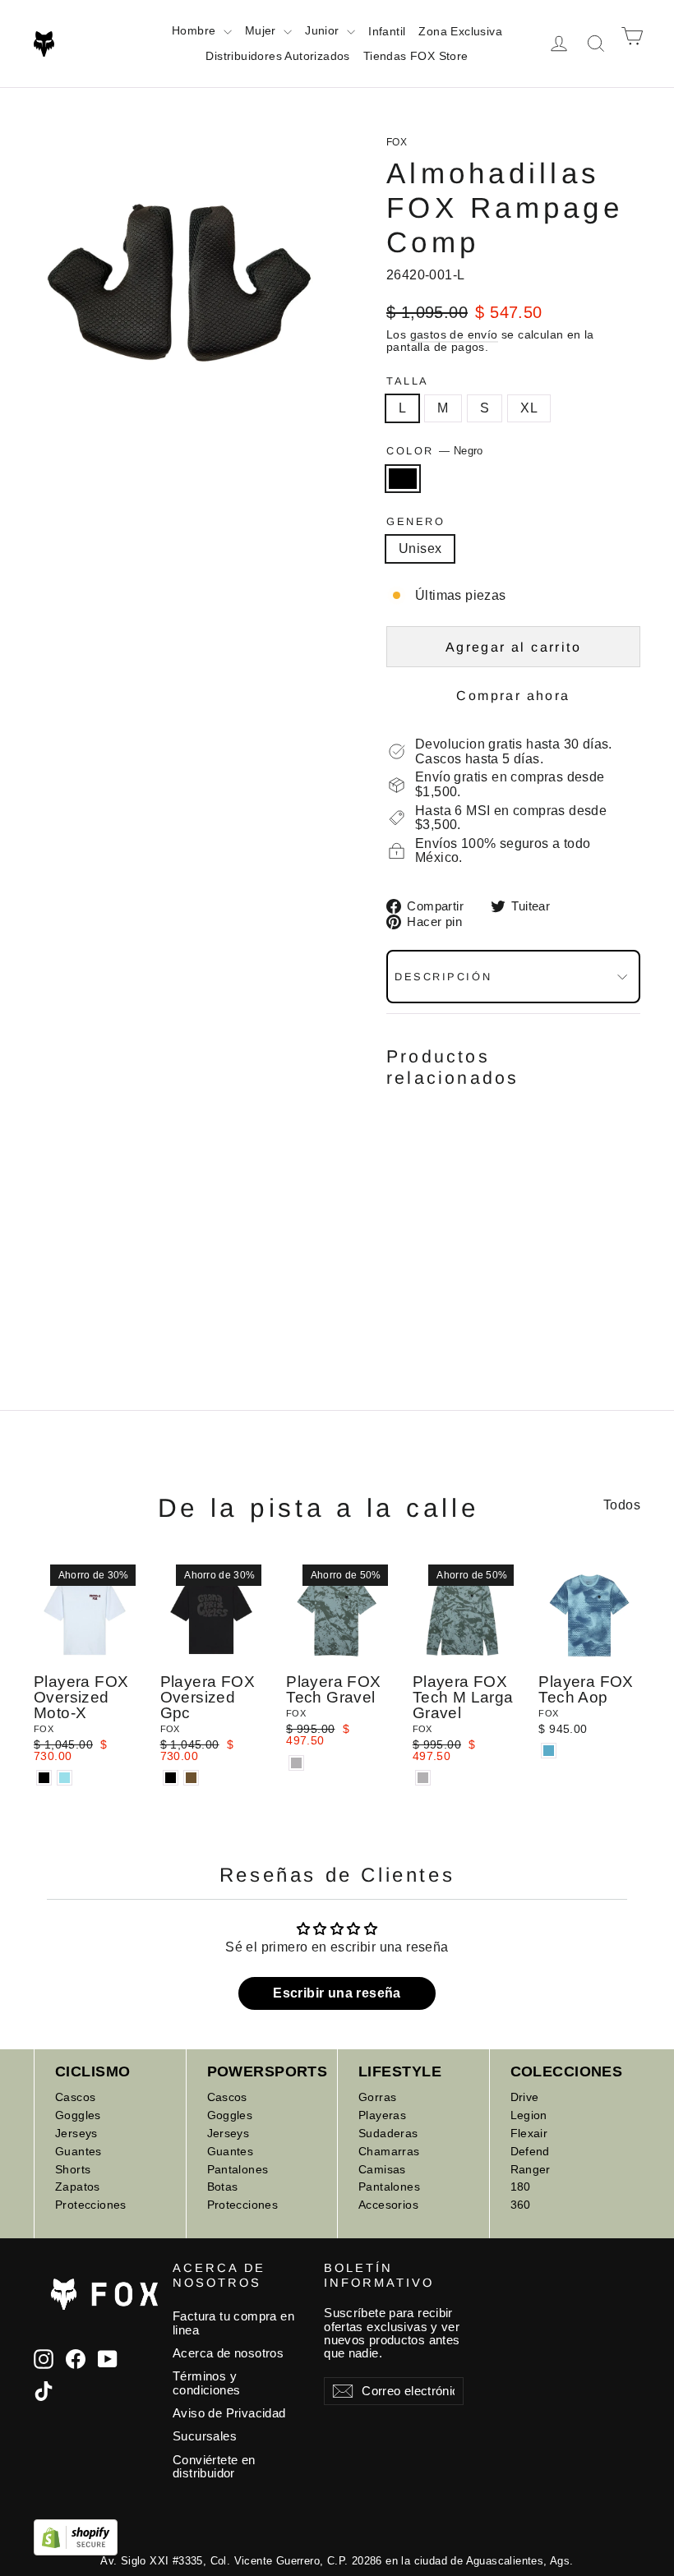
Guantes (78, 2151)
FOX (397, 142)
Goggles (78, 2115)
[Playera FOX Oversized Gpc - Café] (191, 1778)
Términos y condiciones (206, 2383)
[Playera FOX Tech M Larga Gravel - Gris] (423, 1778)
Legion (529, 2115)
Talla (408, 381)
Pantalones (238, 2169)
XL (529, 408)
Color (435, 451)
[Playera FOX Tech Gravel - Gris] (296, 1763)
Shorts (73, 2169)
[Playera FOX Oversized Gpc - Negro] (171, 1778)
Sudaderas (388, 2133)
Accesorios (388, 2205)
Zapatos (78, 2187)
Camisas (382, 2169)
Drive (525, 2097)
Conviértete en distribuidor (214, 2467)
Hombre (196, 30)
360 (521, 2205)
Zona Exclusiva (460, 31)
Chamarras (389, 2151)
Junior (324, 30)
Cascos (75, 2097)
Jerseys (76, 2133)
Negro (403, 479)
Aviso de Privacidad (229, 2413)
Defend (530, 2151)
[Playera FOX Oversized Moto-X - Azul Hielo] (65, 1778)
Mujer (262, 30)
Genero (415, 521)
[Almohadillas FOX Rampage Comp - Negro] (397, 1257)
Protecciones (91, 2205)
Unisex (420, 548)
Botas (223, 2187)
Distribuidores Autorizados (277, 56)
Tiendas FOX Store (416, 56)
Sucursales (205, 2436)
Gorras (377, 2097)
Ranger (531, 2169)
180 (521, 2187)
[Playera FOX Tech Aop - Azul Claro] (549, 1751)
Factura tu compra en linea (233, 2323)
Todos (622, 1505)
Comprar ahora (513, 696)
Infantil (387, 31)
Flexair (529, 2133)
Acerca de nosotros (228, 2353)
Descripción (443, 977)
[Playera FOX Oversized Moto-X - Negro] (44, 1778)
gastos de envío (454, 335)
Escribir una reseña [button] (337, 1993)
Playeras (382, 2115)
